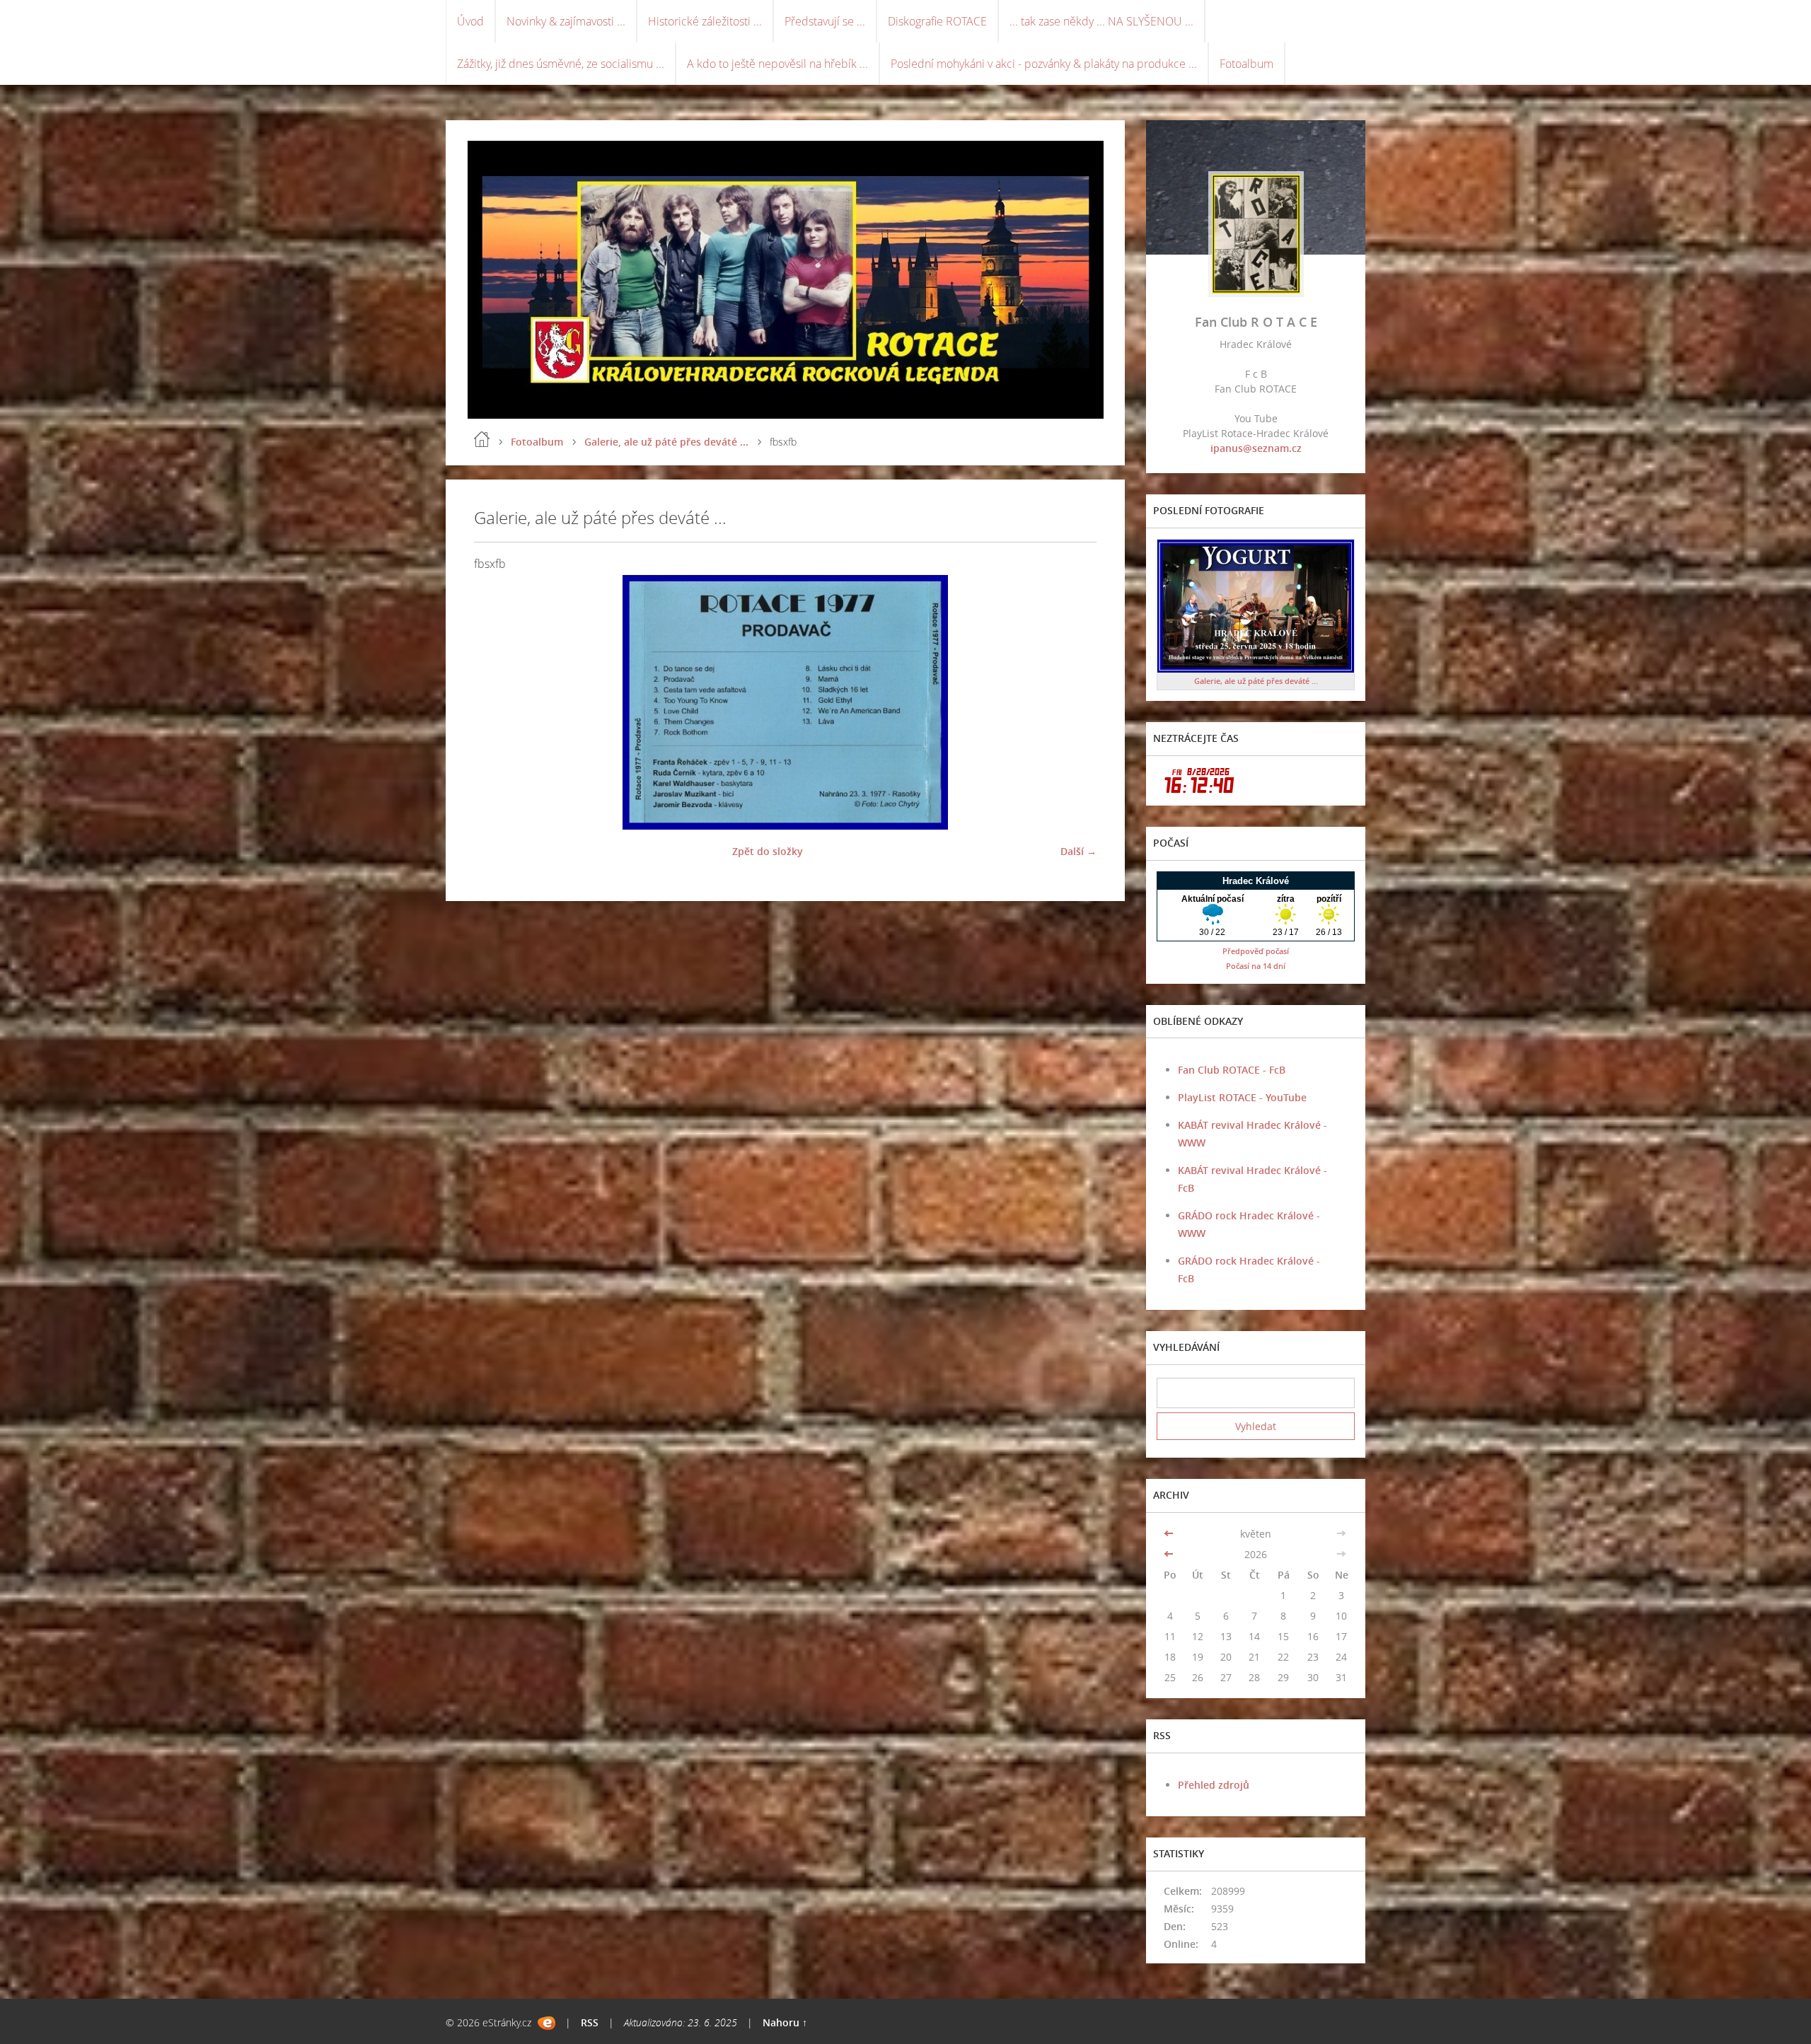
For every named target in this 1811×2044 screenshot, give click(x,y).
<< (1170, 1534)
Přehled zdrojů (1214, 1785)
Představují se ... (825, 21)
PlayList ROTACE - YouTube (1242, 1097)
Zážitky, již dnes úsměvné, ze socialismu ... (561, 64)
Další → (1078, 851)
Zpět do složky (768, 851)
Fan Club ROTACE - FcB (1232, 1070)
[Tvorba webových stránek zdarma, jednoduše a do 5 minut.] (546, 2023)
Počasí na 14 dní (1256, 966)
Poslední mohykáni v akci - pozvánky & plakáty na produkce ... (1044, 64)
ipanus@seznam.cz (1256, 448)
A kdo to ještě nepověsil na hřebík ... (777, 64)
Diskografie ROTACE (937, 21)
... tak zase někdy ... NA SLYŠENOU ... (1101, 21)
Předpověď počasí (1256, 951)
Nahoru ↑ (785, 2022)
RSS (590, 2022)
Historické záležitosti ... (705, 21)
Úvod (470, 21)
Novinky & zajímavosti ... (566, 21)
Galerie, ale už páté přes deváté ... (666, 442)
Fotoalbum (1246, 64)
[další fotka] (1074, 702)
